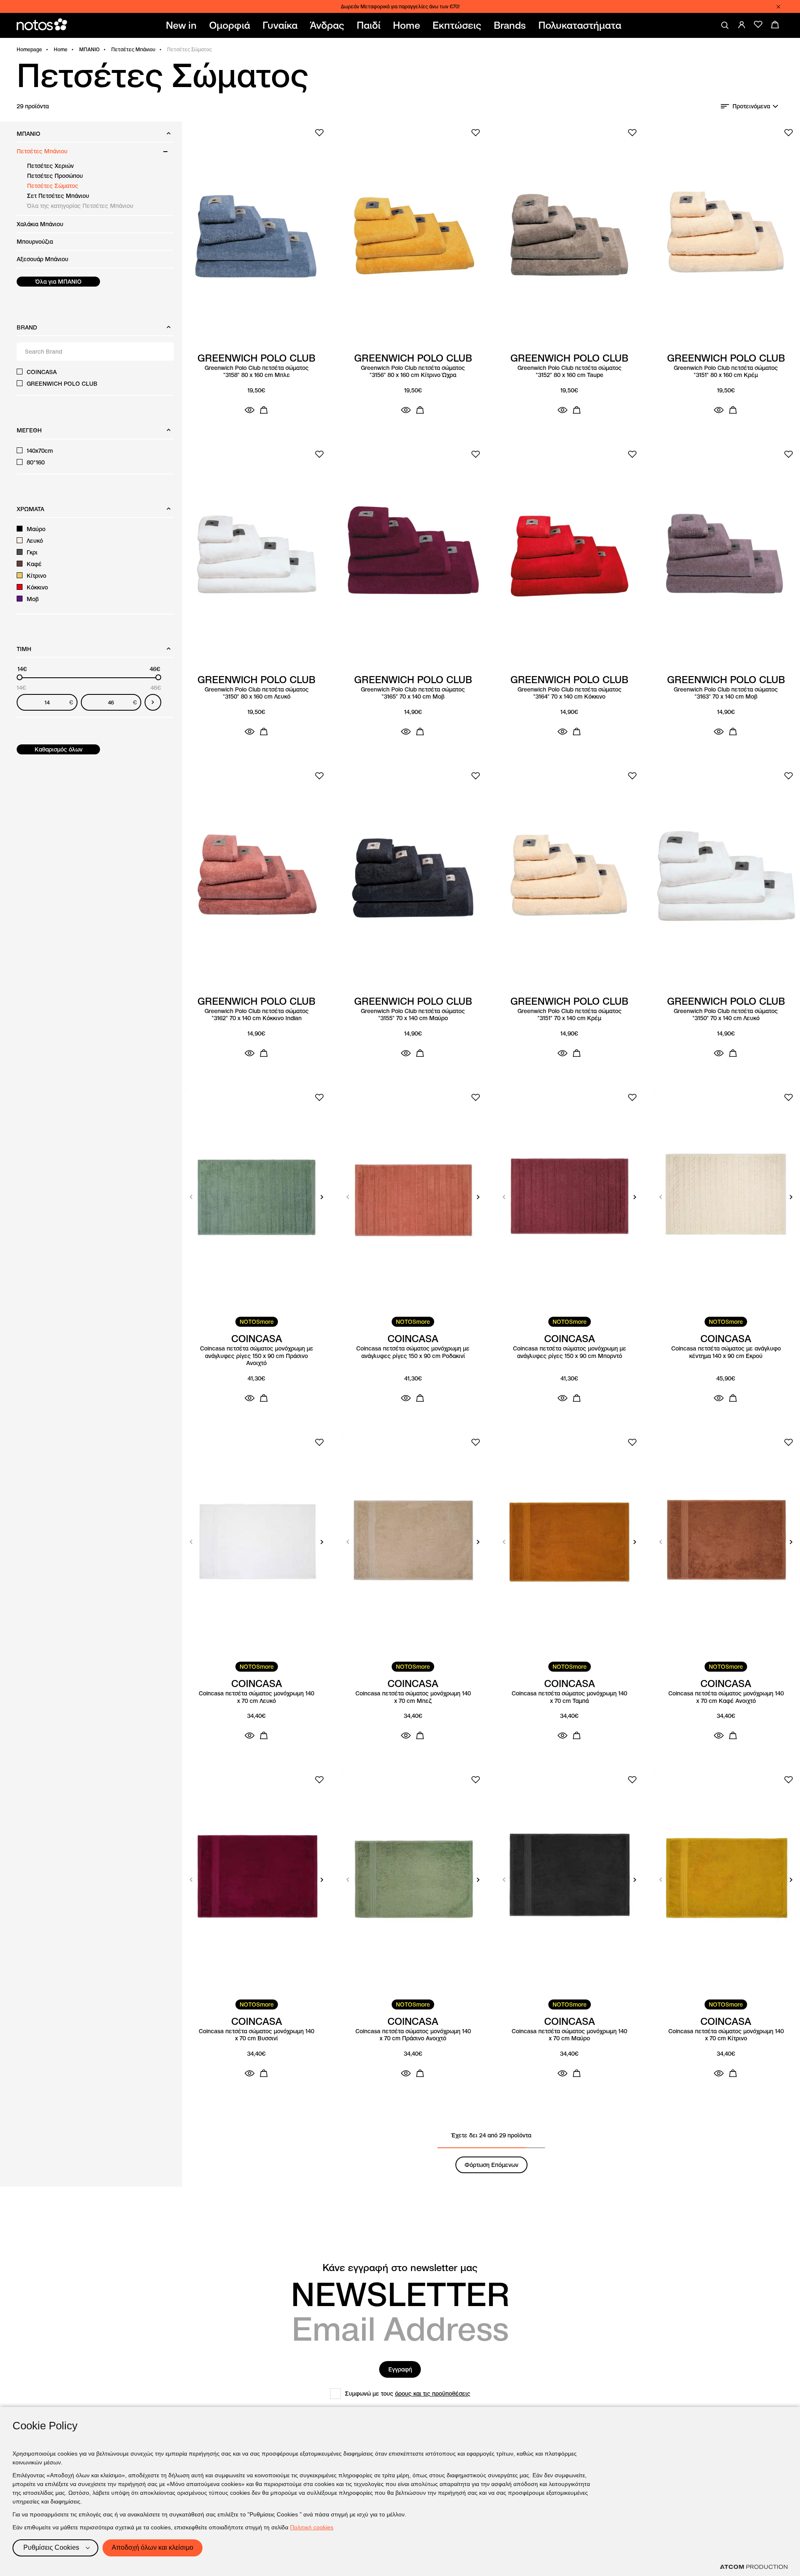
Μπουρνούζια (35, 242)
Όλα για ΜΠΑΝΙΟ (59, 282)
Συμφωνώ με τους (408, 2394)
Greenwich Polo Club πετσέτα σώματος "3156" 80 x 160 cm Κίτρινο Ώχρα (413, 372)
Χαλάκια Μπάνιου (40, 224)
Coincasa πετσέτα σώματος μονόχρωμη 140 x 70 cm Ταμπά (569, 1697)
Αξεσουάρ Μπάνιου (42, 259)
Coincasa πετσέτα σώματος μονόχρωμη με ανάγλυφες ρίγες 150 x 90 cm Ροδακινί (413, 1352)
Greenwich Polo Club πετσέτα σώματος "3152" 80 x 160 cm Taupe (570, 372)
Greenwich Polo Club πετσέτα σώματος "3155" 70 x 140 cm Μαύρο (413, 1015)
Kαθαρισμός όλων (59, 749)
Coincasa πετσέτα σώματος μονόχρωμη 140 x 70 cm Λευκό (256, 1697)
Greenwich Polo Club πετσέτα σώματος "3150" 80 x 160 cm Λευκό (257, 693)
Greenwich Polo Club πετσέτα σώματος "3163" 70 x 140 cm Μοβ (726, 693)
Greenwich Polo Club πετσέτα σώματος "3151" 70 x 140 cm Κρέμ (570, 1015)
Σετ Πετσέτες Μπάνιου (58, 196)
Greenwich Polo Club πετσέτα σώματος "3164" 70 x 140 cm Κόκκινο (570, 693)
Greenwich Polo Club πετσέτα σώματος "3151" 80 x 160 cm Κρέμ (726, 372)
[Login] (742, 25)
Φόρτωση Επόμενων (491, 2165)
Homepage (29, 49)
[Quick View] (250, 410)
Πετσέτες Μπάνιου (133, 49)
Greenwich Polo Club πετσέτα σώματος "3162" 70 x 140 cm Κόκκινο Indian (257, 1015)
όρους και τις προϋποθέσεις (433, 2394)
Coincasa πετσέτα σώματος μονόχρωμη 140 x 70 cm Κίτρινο (726, 2035)
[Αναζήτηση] (725, 25)
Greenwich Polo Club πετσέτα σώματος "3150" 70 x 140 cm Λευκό (726, 1015)
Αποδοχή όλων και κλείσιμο (152, 2547)
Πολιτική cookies (312, 2527)
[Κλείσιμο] (778, 7)
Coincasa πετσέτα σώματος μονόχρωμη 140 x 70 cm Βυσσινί (256, 2035)
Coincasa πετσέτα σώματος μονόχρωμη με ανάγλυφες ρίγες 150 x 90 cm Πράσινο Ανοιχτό (257, 1356)
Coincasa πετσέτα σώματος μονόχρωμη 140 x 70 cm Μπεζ (413, 1697)
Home (61, 49)
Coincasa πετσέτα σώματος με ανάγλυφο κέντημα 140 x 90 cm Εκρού (726, 1352)
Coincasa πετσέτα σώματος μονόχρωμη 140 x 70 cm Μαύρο (569, 2035)
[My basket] (775, 25)
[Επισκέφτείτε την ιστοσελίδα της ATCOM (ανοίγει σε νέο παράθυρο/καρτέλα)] (754, 2567)
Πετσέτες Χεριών (50, 166)
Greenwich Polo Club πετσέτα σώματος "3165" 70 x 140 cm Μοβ (413, 693)
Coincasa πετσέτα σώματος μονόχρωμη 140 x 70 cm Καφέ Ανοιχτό (726, 1697)
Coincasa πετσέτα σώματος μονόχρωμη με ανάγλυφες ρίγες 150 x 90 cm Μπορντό (570, 1352)
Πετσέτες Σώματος (53, 186)
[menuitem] (183, 25)
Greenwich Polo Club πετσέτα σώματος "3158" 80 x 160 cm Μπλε (257, 372)
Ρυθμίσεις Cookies (51, 2547)
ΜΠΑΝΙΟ (89, 49)
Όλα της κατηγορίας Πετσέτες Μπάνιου (80, 206)
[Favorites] (758, 25)
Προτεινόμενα (751, 106)
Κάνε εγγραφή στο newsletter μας (400, 2268)
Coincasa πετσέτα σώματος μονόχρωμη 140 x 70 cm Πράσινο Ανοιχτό (413, 2035)
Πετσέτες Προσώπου (55, 176)
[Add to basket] (264, 410)
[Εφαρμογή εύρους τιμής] (153, 702)
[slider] (20, 677)
